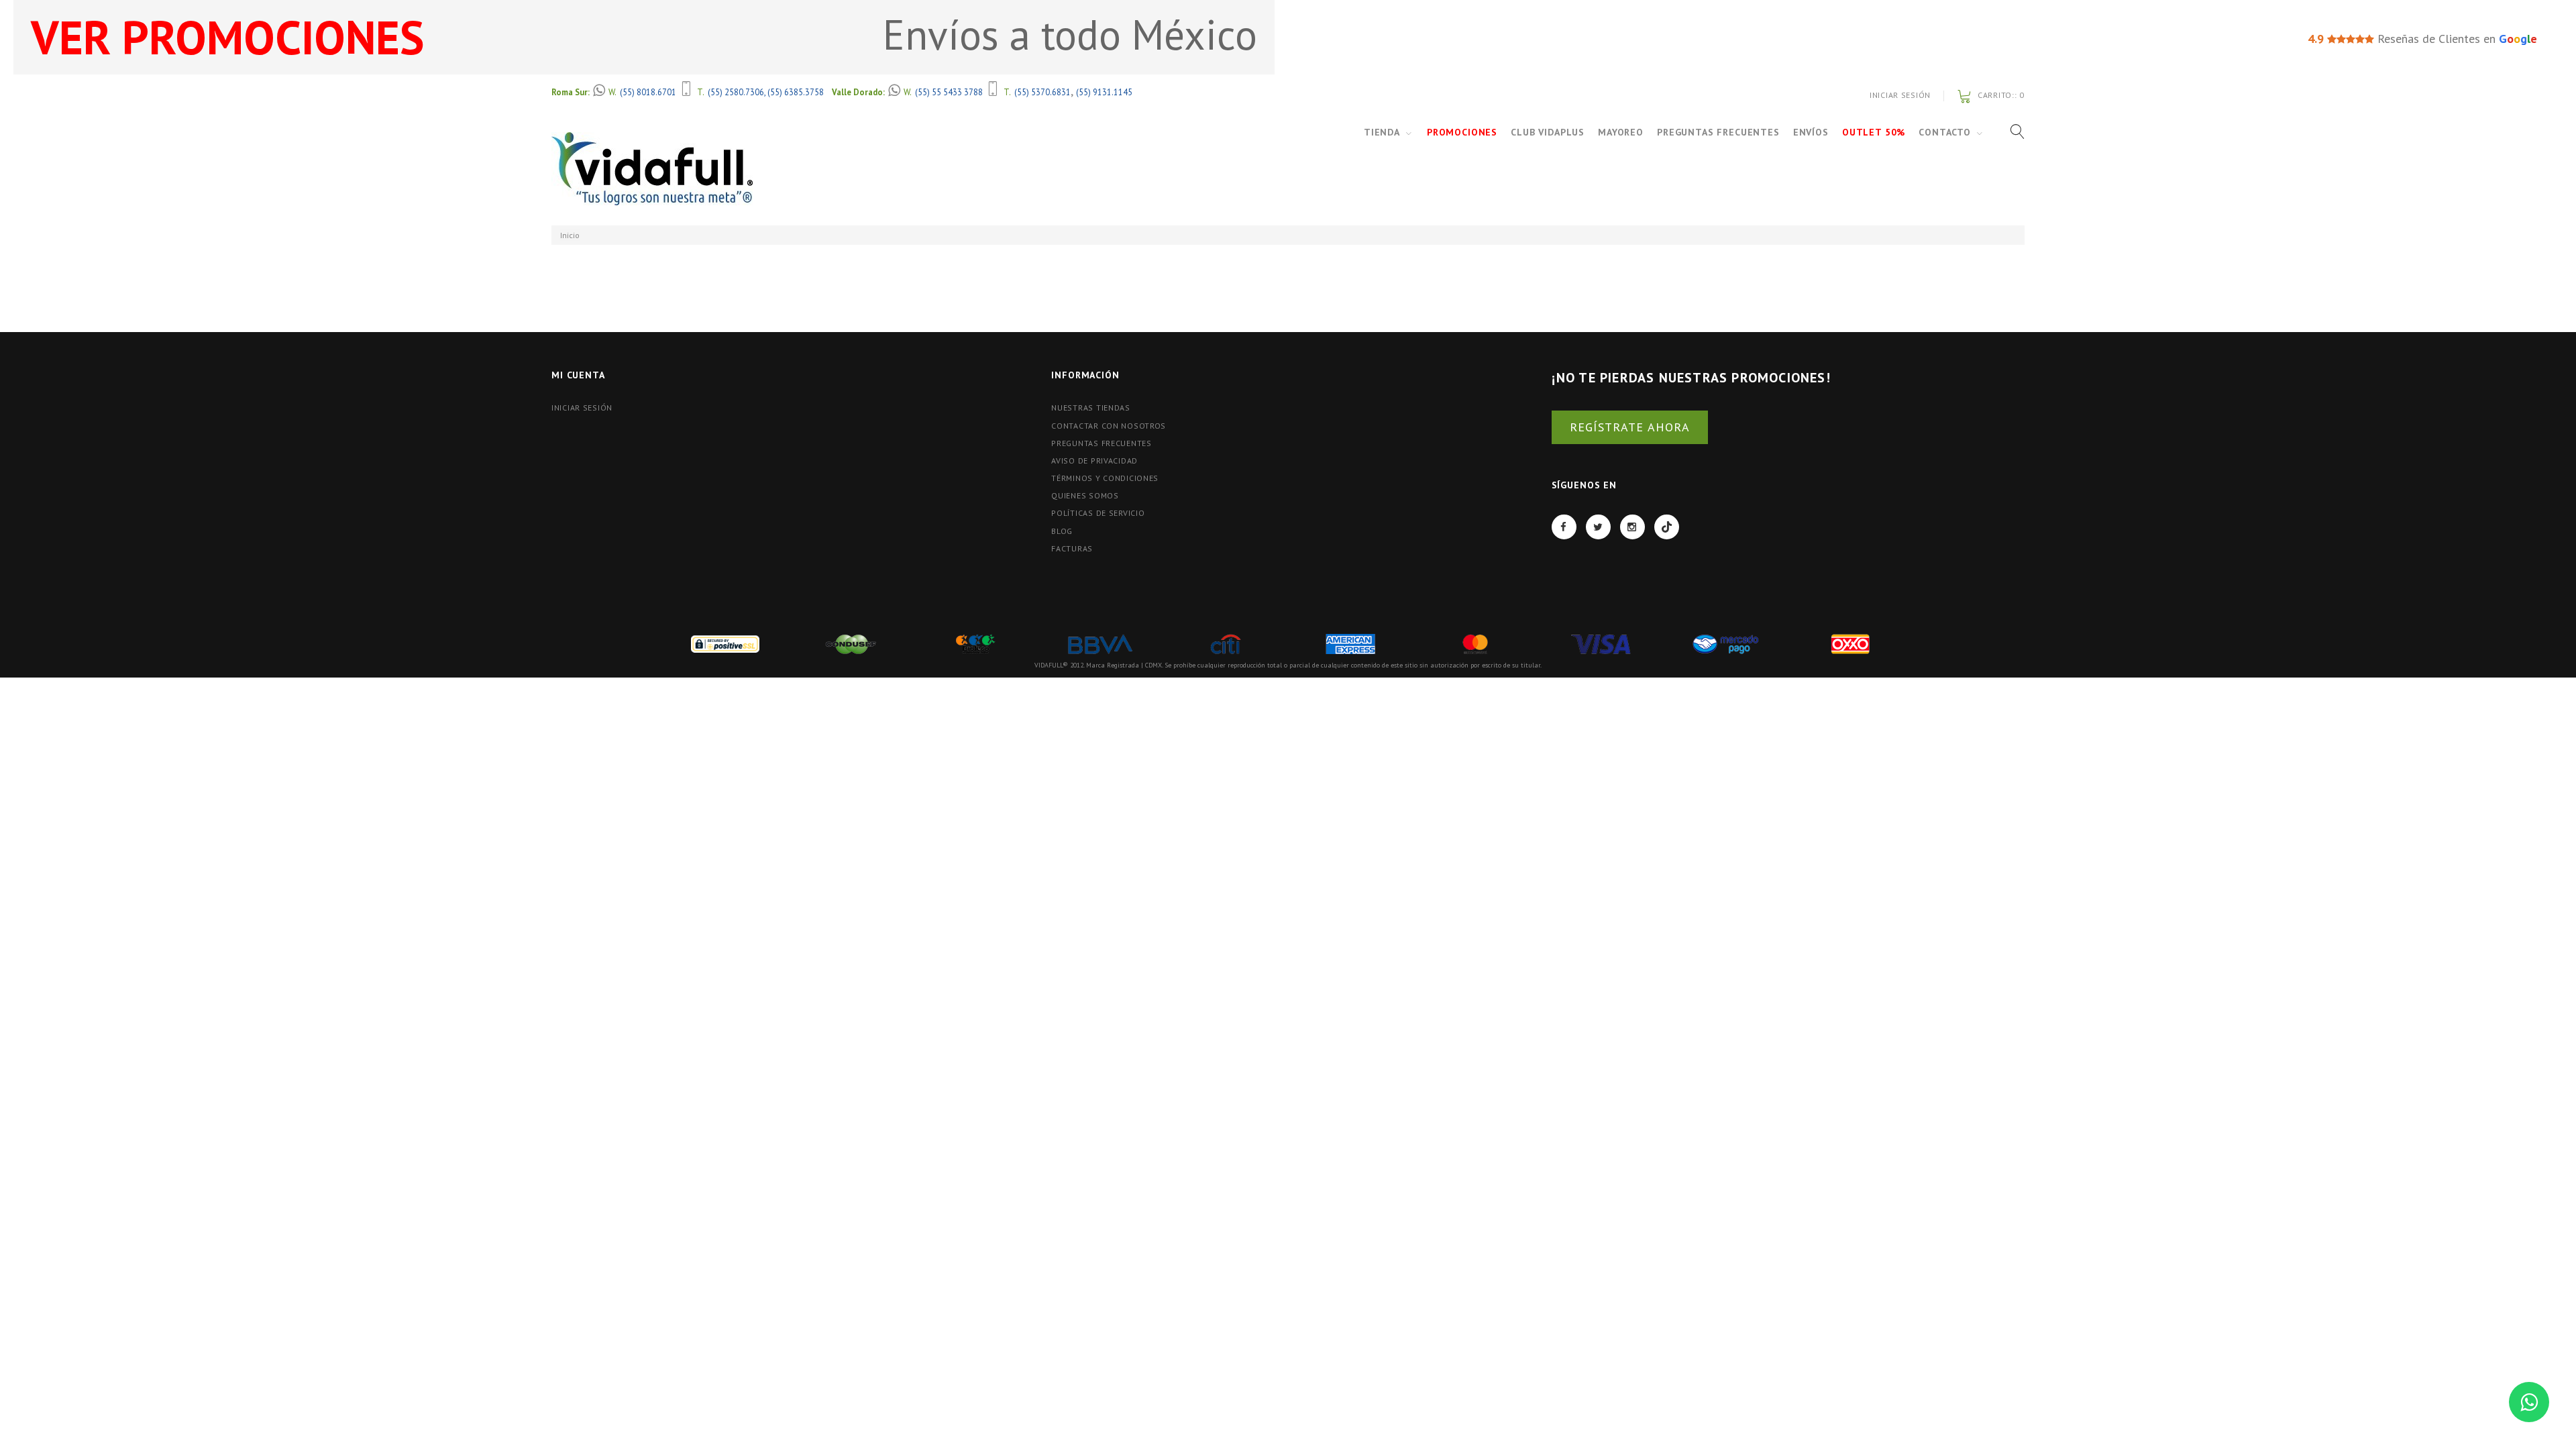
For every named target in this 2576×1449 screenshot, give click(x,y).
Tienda (1382, 132)
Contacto (1945, 132)
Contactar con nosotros (1109, 426)
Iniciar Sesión (1900, 95)
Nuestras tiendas (1091, 408)
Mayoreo (1621, 132)
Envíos (1811, 132)
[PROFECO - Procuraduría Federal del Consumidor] (975, 643)
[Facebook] (1564, 527)
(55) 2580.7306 (736, 92)
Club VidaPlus (1548, 132)
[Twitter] (1598, 527)
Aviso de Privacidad (1094, 461)
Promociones (1462, 132)
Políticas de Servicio (1098, 513)
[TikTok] (1667, 527)
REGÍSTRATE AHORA (1630, 427)
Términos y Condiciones (1105, 478)
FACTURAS (1072, 548)
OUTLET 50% (1874, 132)
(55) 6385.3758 (796, 92)
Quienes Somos (1085, 495)
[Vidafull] (652, 169)
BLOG (1062, 531)
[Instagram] (1632, 527)
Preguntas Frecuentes (1718, 132)
